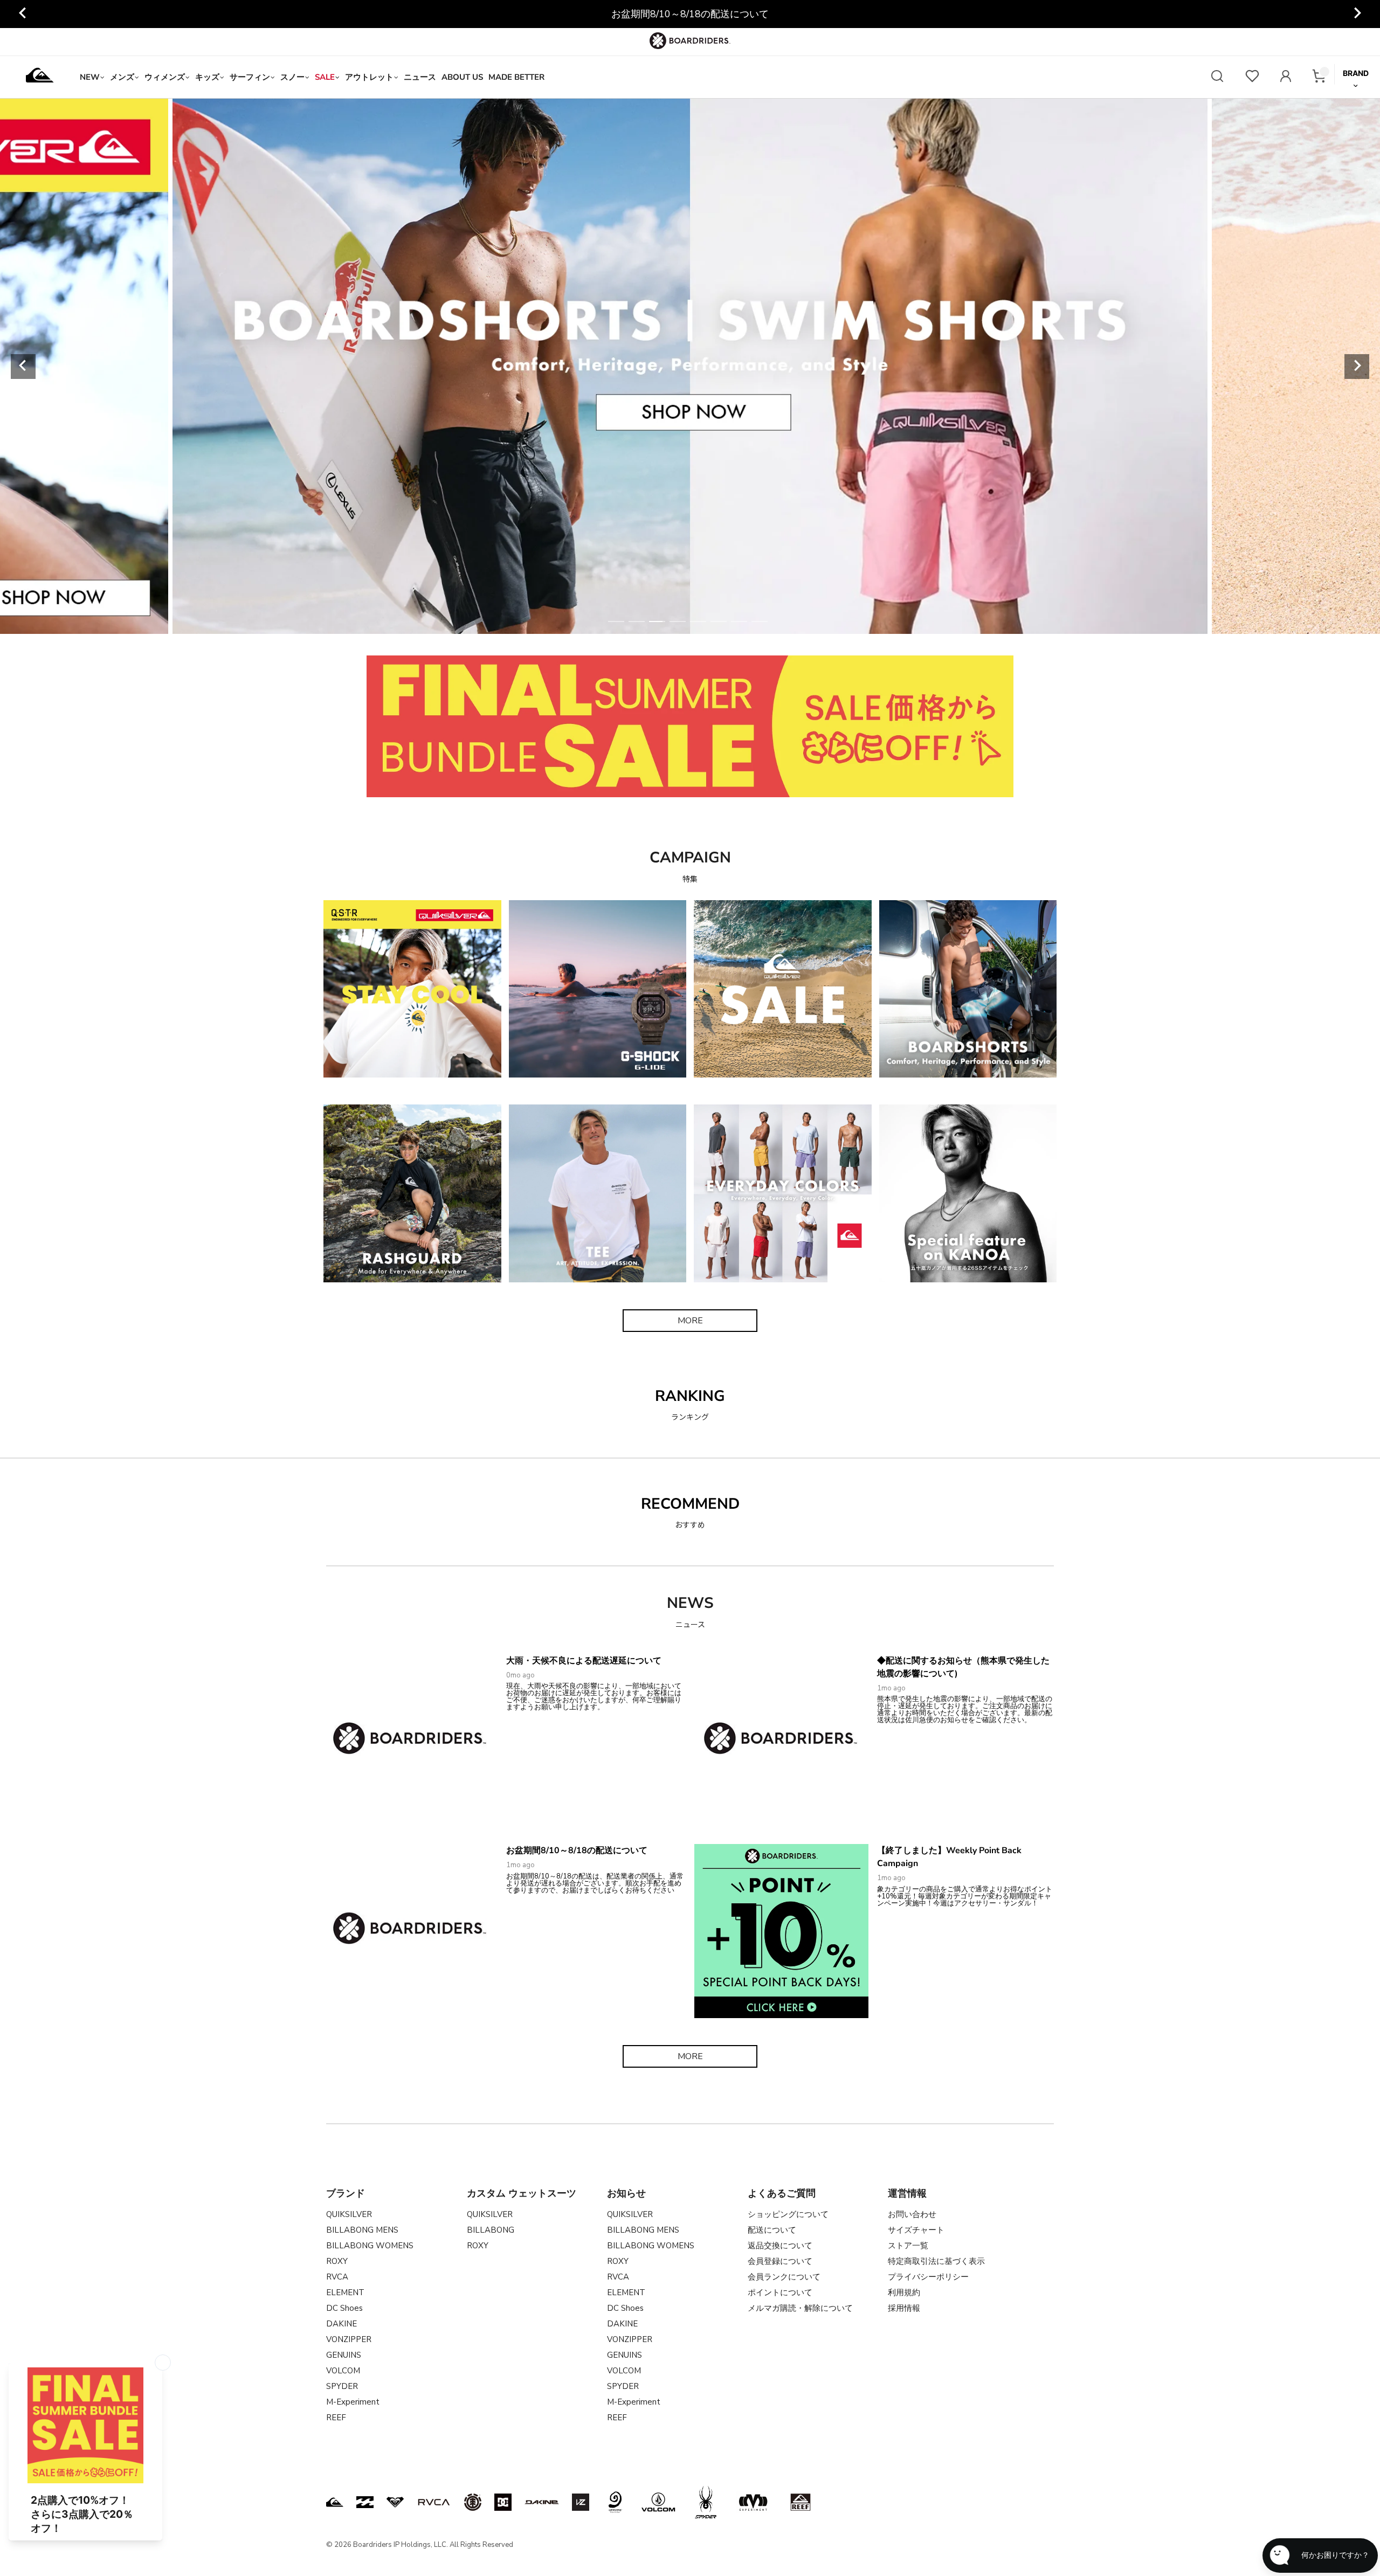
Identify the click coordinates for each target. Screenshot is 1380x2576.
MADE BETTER (516, 77)
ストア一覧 (908, 2246)
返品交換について (780, 2246)
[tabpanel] (690, 366)
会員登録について (780, 2261)
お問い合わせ (912, 2214)
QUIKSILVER (349, 2214)
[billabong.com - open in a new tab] (365, 2502)
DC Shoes (344, 2308)
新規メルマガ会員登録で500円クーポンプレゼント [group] (690, 14)
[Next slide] (1357, 14)
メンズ (122, 77)
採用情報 (904, 2308)
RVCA (337, 2277)
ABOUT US (462, 77)
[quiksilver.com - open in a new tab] (335, 2502)
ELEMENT (345, 2292)
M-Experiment (353, 2402)
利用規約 (904, 2292)
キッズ (207, 77)
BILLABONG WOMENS (370, 2246)
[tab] (616, 621)
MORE (690, 1321)
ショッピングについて (788, 2214)
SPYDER (342, 2386)
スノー (292, 77)
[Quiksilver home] (40, 77)
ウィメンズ (165, 77)
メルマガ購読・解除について (800, 2308)
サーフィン (250, 77)
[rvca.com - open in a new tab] (434, 2502)
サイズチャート (916, 2230)
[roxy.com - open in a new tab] (395, 2502)
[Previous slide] (23, 14)
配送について (772, 2230)
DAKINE (341, 2324)
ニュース (420, 77)
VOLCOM (343, 2371)
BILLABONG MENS (362, 2230)
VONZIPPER (349, 2339)
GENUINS (344, 2355)
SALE (325, 77)
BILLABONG (491, 2230)
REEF (336, 2418)
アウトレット (369, 77)
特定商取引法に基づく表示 (936, 2261)
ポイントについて (780, 2292)
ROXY (337, 2261)
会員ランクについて (784, 2277)
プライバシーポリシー (928, 2277)
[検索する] (1217, 77)
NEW (90, 77)
